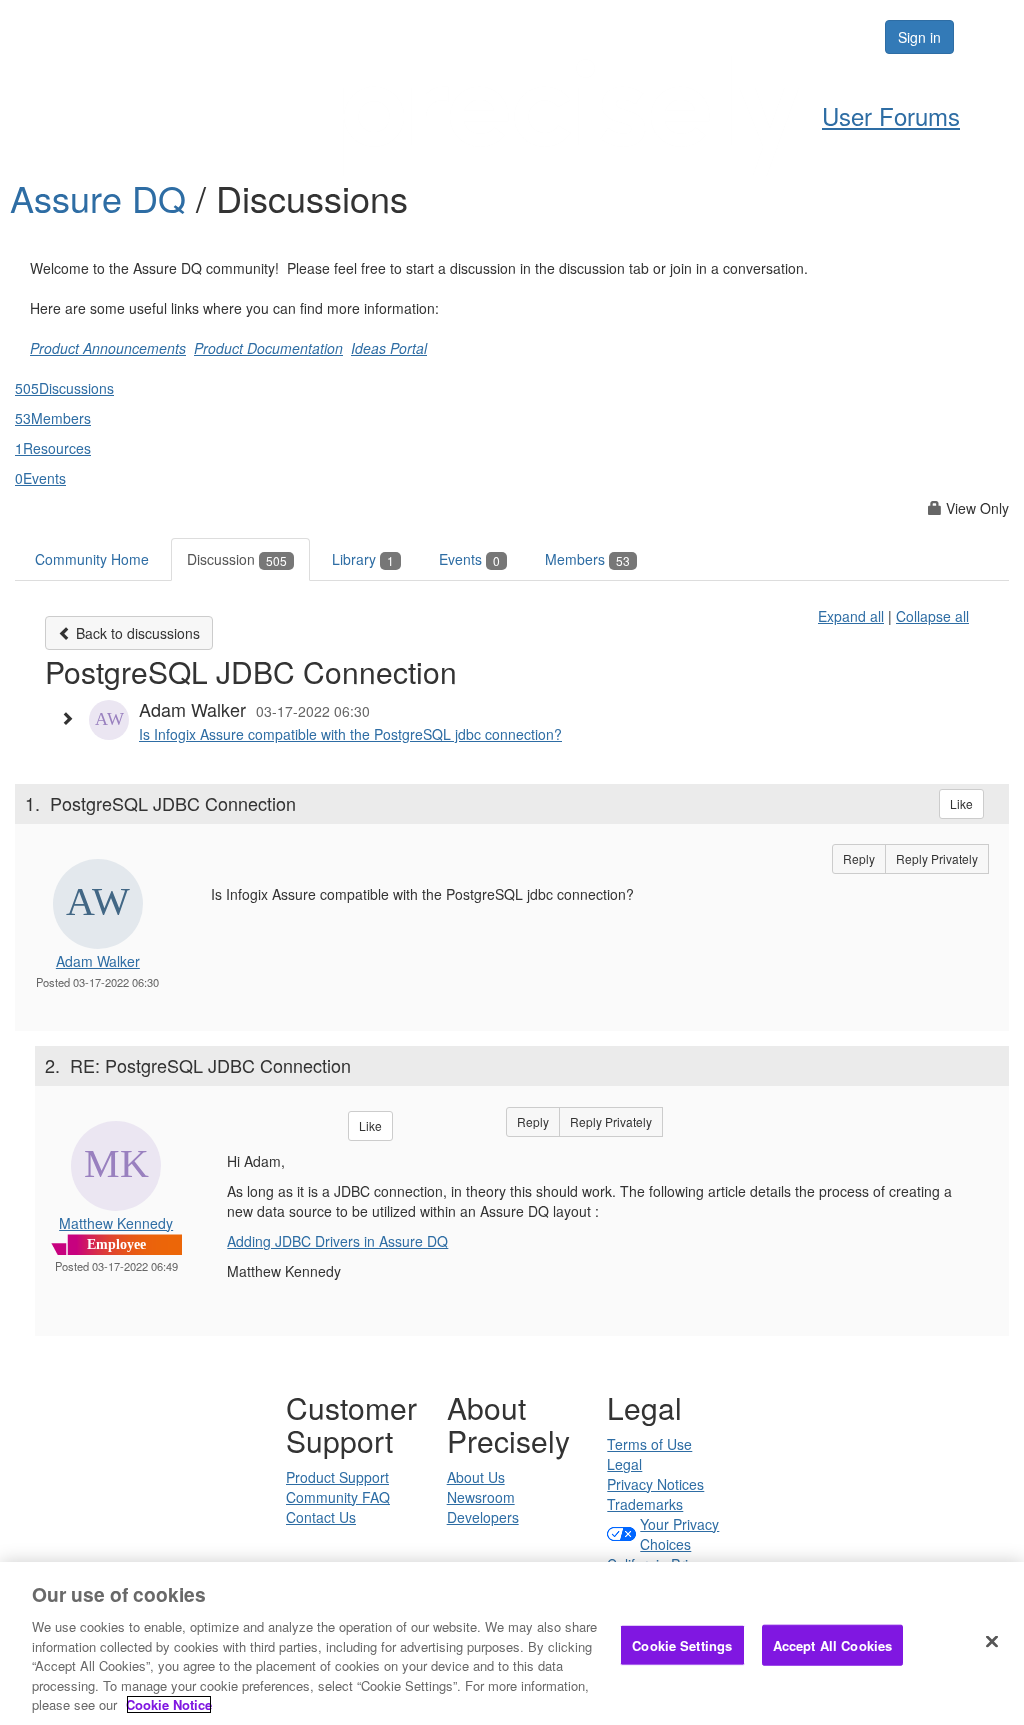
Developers (483, 1517)
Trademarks (645, 1504)
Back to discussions (136, 633)
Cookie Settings (682, 1644)
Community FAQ (338, 1497)
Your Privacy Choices (679, 1534)
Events (469, 559)
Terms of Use (649, 1444)
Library (363, 559)
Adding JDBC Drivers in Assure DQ (337, 1241)
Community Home (92, 559)
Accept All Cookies (832, 1644)
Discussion (237, 559)
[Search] (808, 37)
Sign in (919, 37)
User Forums (891, 115)
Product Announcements (108, 348)
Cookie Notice (169, 1704)
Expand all (851, 616)
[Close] (992, 1641)
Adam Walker (98, 961)
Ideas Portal (389, 348)
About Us (476, 1477)
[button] (72, 718)
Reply (859, 858)
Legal (624, 1464)
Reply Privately (937, 858)
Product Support (337, 1477)
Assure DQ (103, 197)
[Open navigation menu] (986, 37)
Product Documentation (268, 348)
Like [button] (961, 803)
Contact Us (321, 1517)
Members (587, 559)
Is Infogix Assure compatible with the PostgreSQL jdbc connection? (350, 734)
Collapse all (932, 616)
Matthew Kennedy (116, 1223)
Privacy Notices (655, 1484)
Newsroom (481, 1497)
